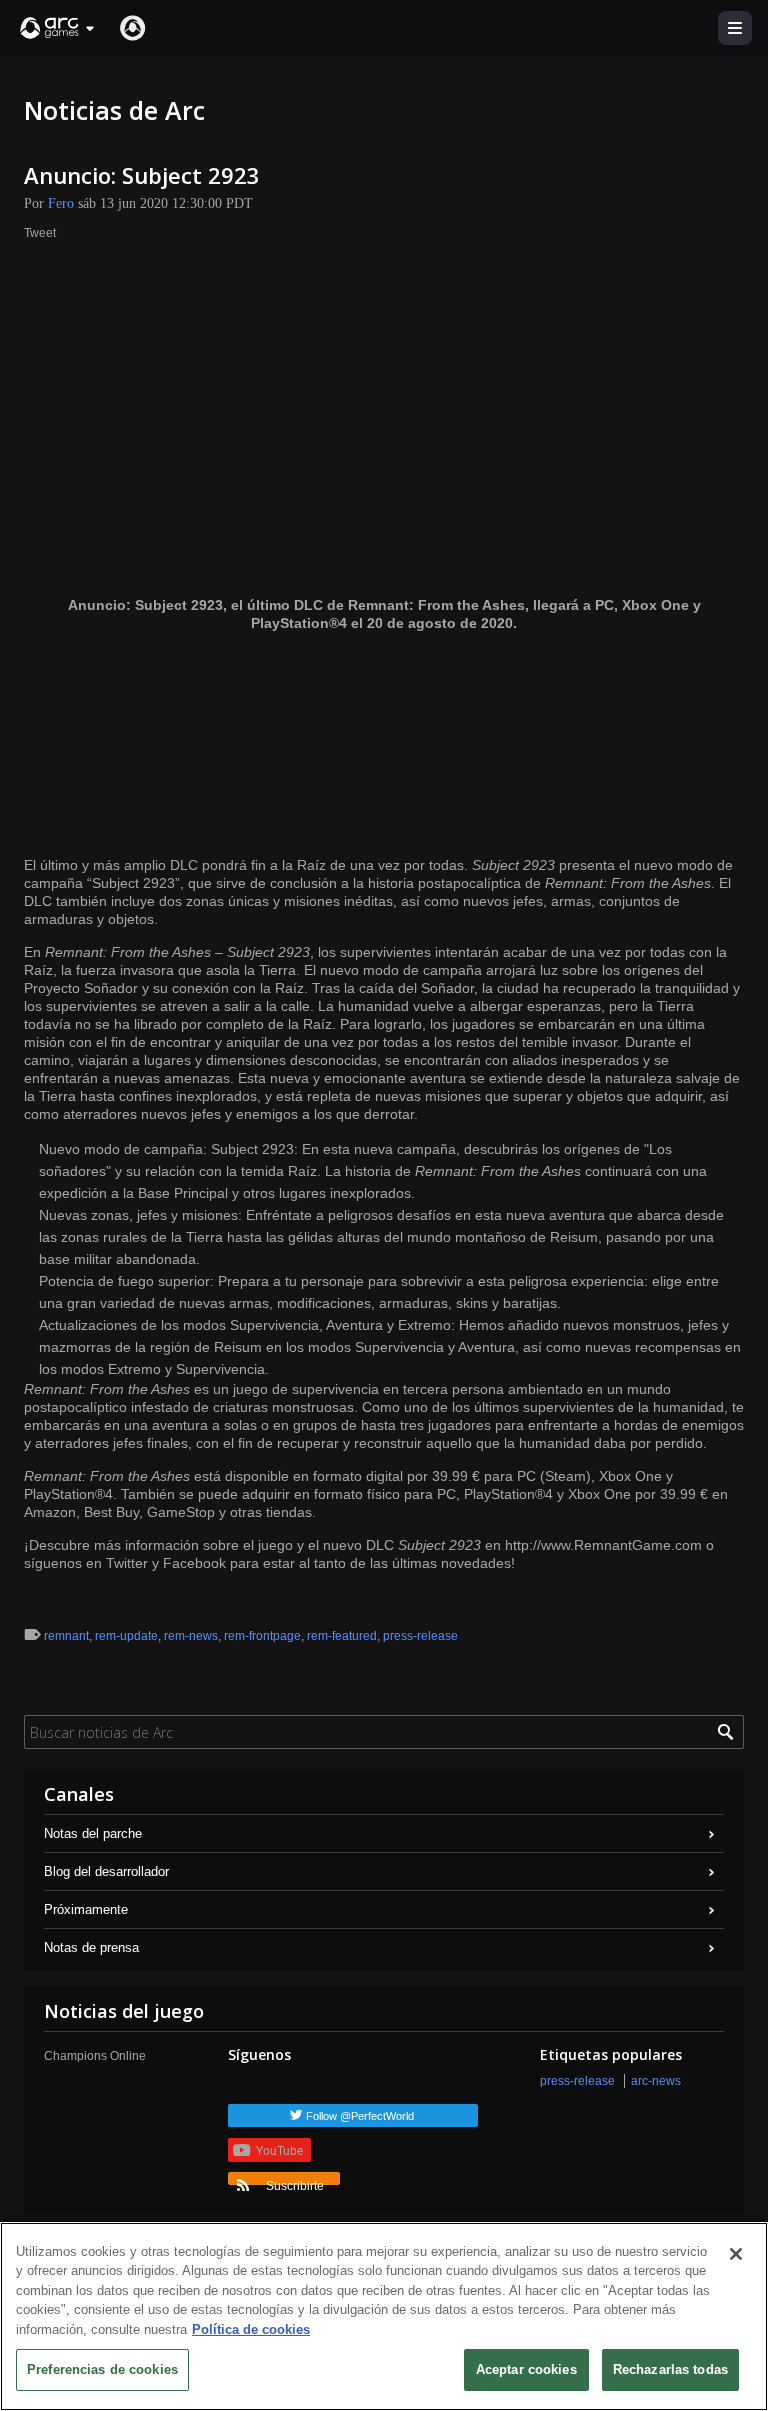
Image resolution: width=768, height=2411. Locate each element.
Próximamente (86, 1909)
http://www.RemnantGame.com (603, 1545)
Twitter (127, 1563)
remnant (66, 1636)
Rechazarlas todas (670, 2369)
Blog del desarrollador (106, 1871)
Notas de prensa (91, 1947)
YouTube (279, 2150)
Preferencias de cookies (102, 2369)
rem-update (126, 1636)
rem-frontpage (262, 1636)
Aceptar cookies (526, 2369)
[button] (58, 28)
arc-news (656, 2081)
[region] (384, 2316)
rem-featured (342, 1636)
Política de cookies (251, 2329)
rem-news (191, 1636)
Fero (61, 203)
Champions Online (95, 2056)
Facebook (194, 1563)
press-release (420, 1636)
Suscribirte (295, 2182)
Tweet (40, 233)
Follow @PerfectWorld (360, 2116)
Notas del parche (93, 1833)
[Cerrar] (736, 2254)
